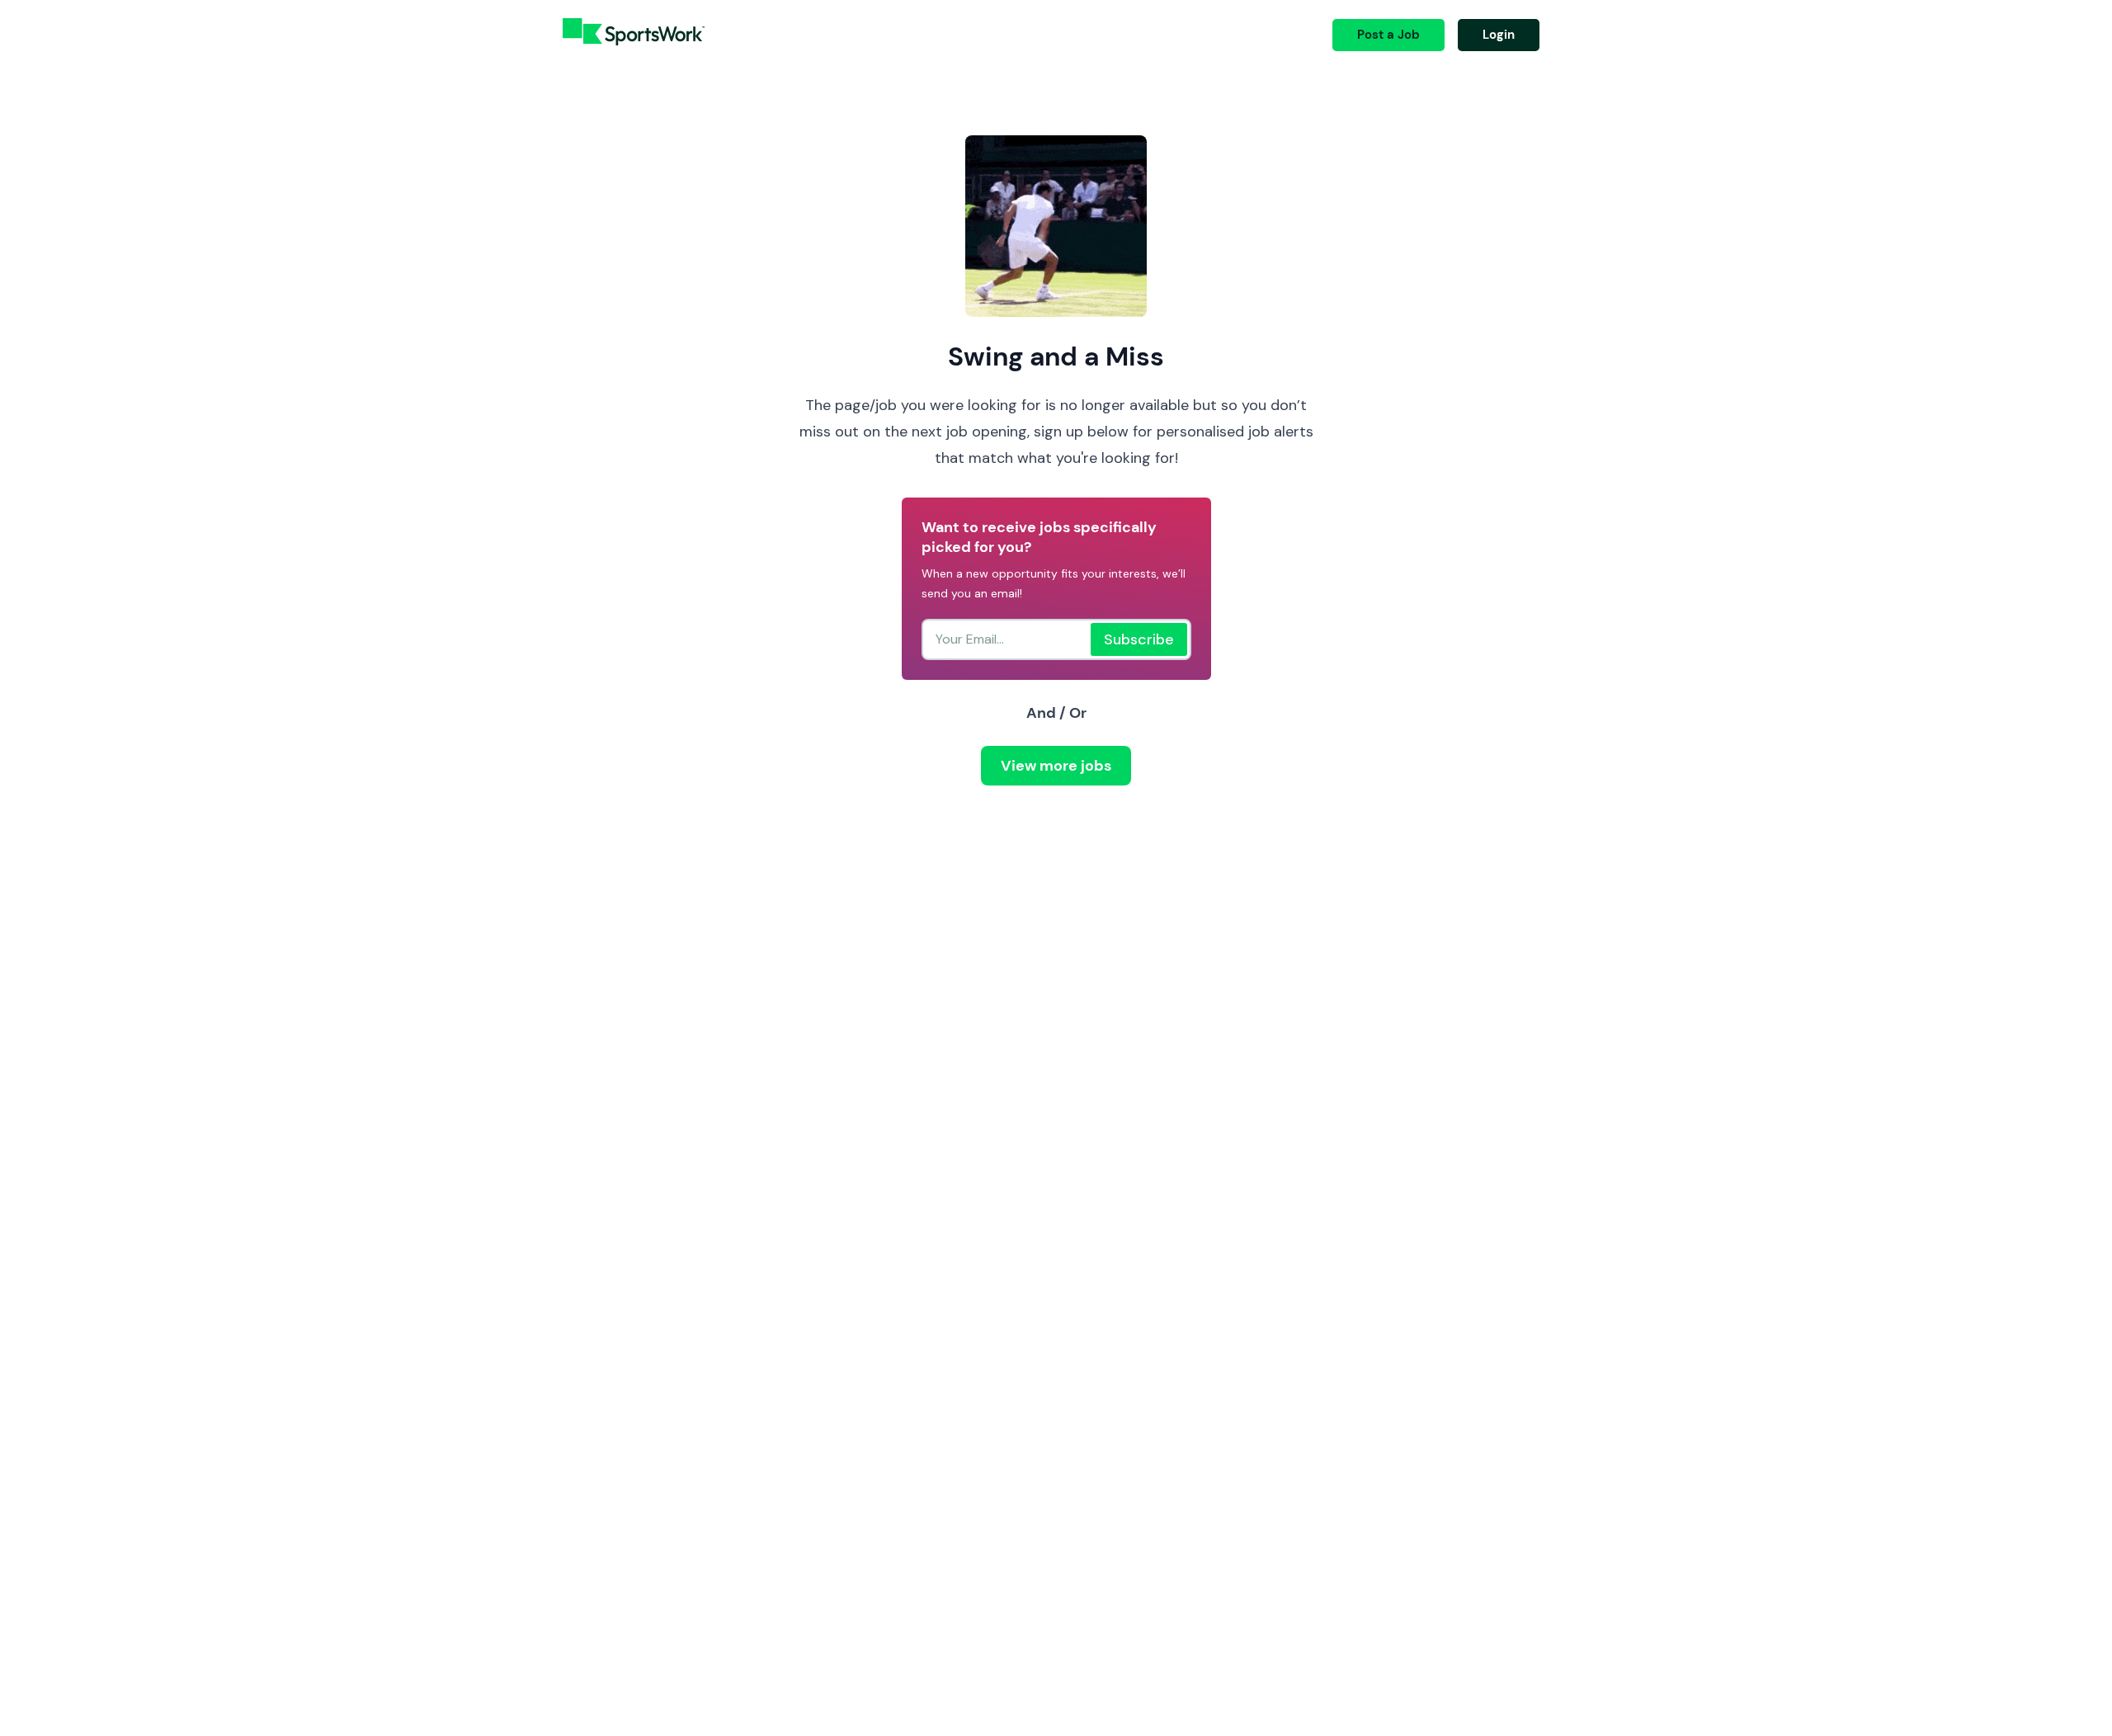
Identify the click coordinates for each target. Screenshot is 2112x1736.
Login (1499, 35)
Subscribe (1139, 639)
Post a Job (1388, 35)
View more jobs (1056, 766)
